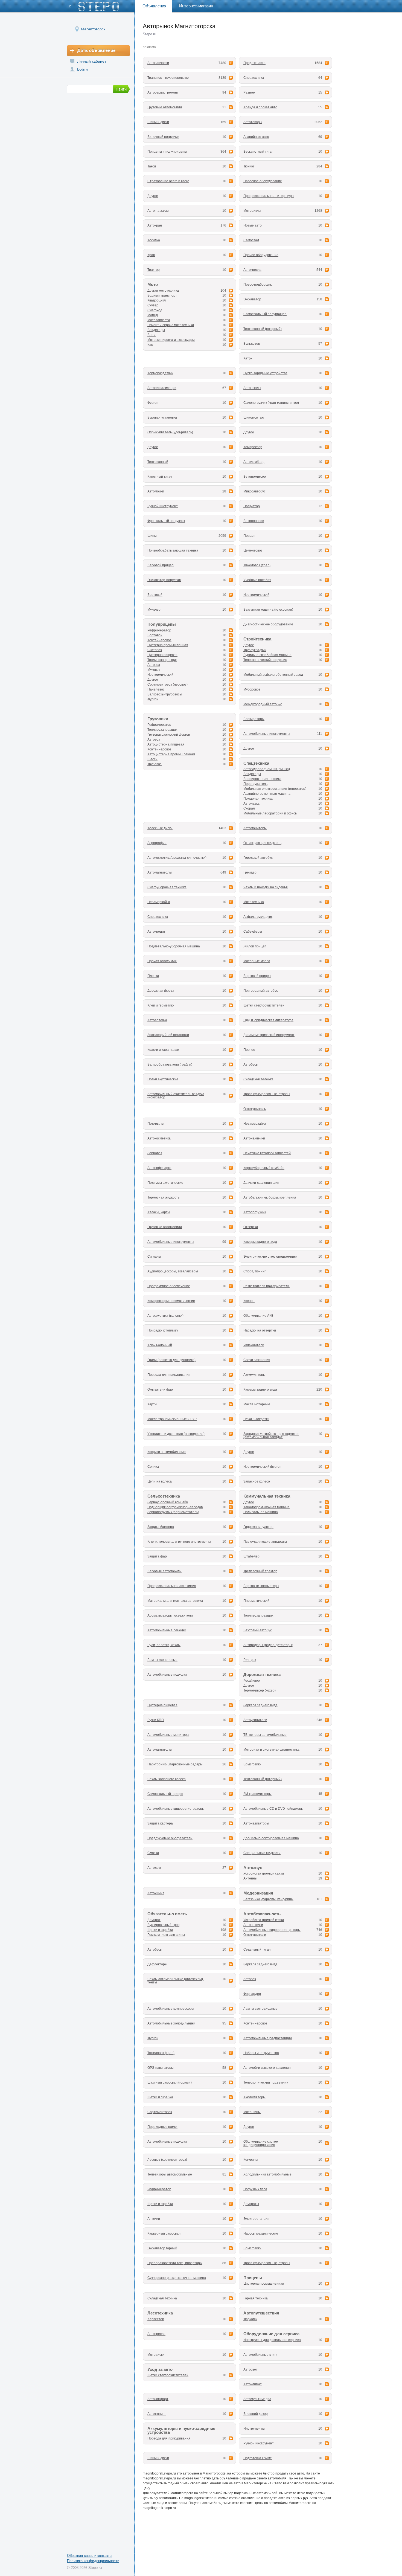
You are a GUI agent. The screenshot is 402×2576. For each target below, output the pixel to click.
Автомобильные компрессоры (171, 2009)
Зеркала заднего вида (260, 1705)
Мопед (153, 315)
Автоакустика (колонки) (165, 1316)
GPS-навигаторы (161, 2068)
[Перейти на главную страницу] (94, 6)
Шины (152, 536)
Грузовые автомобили (165, 107)
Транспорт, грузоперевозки (168, 78)
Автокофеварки (159, 1168)
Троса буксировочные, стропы (267, 1094)
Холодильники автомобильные (267, 2174)
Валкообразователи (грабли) (170, 1064)
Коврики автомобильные (167, 1452)
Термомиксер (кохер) (260, 1690)
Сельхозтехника (164, 1496)
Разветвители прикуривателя (266, 1286)
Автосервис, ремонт (163, 92)
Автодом (154, 1868)
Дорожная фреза (161, 991)
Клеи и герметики (161, 1005)
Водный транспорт (162, 295)
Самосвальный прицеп (165, 1794)
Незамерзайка (159, 902)
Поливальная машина (261, 1512)
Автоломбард (254, 462)
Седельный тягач (257, 1950)
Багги (152, 335)
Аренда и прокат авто (260, 107)
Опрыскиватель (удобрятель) (170, 432)
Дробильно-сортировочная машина (271, 1838)
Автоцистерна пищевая (166, 744)
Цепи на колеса (160, 1481)
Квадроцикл (157, 300)
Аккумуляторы (254, 1375)
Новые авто (253, 225)
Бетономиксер (255, 477)
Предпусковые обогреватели (170, 1838)
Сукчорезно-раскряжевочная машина (177, 2278)
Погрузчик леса (255, 2189)
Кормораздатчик (160, 373)
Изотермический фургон (262, 1467)
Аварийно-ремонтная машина (267, 794)
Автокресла (252, 270)
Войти (82, 69)
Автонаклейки (254, 1138)
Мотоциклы (252, 211)
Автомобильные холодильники (171, 2023)
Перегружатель (255, 784)
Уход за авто (160, 2369)
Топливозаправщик (162, 660)
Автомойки (156, 491)
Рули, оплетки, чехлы (164, 1645)
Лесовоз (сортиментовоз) (167, 2160)
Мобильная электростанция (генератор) (275, 789)
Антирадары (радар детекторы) (268, 1645)
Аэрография (157, 843)
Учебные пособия (257, 580)
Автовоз (154, 665)
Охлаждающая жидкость (262, 843)
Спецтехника (254, 78)
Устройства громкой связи (264, 1873)
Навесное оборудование (263, 181)
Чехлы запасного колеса (167, 1779)
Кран (151, 255)
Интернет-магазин (196, 6)
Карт (151, 345)
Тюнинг (249, 166)
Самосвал (251, 240)
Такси (152, 166)
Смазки (153, 1853)
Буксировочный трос (163, 1925)
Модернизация (258, 1893)
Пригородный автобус (261, 991)
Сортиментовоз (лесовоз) (167, 684)
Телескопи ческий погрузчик (265, 660)
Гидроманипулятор (258, 1527)
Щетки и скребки (160, 1930)
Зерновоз (155, 1153)
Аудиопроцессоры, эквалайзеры (173, 1271)
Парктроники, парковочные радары (175, 1764)
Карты (152, 1404)
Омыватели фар (160, 1389)
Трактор (154, 270)
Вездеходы (156, 330)
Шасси (152, 759)
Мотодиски (156, 2355)
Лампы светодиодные (260, 2009)
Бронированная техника (262, 779)
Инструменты (254, 2429)
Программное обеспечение (169, 1286)
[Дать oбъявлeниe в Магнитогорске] (98, 51)
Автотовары (253, 122)
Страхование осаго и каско (168, 181)
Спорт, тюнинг (254, 1271)
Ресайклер (252, 1681)
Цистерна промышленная (168, 645)
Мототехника (254, 902)
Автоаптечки (253, 1925)
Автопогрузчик (255, 1212)
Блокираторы (254, 719)
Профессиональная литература (269, 196)
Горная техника (256, 2298)
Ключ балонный (160, 1345)
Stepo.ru (149, 34)
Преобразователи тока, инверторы (175, 2263)
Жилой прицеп (255, 946)
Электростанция (256, 2219)
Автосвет (250, 2369)
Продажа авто (254, 63)
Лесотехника (160, 2313)
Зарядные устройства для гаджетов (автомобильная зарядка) (271, 1435)
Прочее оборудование (261, 255)
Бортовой (155, 595)
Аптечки (154, 2219)
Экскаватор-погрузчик (164, 580)
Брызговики (252, 1764)
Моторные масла (257, 961)
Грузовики (158, 719)
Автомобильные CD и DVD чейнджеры (273, 1809)
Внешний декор (256, 2414)
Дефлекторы (157, 1964)
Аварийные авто (256, 137)
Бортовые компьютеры (261, 1586)
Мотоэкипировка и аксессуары (171, 340)
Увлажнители (254, 1345)
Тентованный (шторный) (263, 329)
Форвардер (252, 1994)
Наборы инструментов (261, 2053)
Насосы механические (261, 2233)
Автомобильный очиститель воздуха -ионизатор (176, 1096)
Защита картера (160, 1823)
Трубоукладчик (255, 650)
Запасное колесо (257, 1481)
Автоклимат (253, 2384)
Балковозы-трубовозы (165, 694)
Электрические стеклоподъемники (270, 1257)
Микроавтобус (254, 491)
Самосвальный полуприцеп (265, 314)
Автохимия (156, 1893)
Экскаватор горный (162, 2248)
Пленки (153, 976)
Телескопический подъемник (266, 2082)
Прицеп (249, 536)
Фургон (153, 403)
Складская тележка (258, 1079)
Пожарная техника (258, 799)
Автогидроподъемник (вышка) (267, 769)
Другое (153, 196)
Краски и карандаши (163, 1050)
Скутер (153, 305)
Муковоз (154, 670)
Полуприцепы (162, 624)
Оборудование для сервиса (271, 2334)
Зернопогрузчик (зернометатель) (173, 1512)
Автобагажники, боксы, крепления (270, 1197)
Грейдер (250, 872)
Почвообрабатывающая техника (173, 550)
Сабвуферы (253, 932)
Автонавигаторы (256, 1823)
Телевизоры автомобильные (170, 2174)
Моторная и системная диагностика (271, 1750)
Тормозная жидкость (163, 1197)
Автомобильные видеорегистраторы (176, 1809)
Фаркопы (250, 2319)
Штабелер (251, 1556)
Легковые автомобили (164, 1571)
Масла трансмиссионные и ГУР (172, 1419)
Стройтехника (257, 639)
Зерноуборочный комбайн (168, 1502)
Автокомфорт (158, 2399)
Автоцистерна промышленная (171, 754)
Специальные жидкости (262, 1853)
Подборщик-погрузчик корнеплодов (175, 1507)
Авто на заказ (158, 211)
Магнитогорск (93, 29)
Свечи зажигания (257, 1360)
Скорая (249, 808)
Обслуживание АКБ (258, 1316)
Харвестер (156, 2319)
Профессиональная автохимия (172, 1586)
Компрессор (253, 447)
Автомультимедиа (257, 2399)
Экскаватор (252, 299)
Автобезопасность (262, 1914)
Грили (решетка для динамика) (171, 1360)
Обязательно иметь (167, 1914)
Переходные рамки (162, 2127)
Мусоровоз (252, 689)
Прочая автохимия (162, 961)
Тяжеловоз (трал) (257, 565)
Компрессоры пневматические (171, 1301)
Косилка (154, 240)
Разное (249, 92)
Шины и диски (158, 122)
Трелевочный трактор (260, 1571)
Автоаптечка (157, 1020)
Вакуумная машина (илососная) (268, 610)
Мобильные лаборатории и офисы (270, 813)
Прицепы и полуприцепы (167, 152)
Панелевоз (156, 689)
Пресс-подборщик (257, 285)
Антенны (250, 1878)
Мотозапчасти (159, 320)
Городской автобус (258, 858)
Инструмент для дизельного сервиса (272, 2340)
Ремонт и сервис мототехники (171, 325)
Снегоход (155, 310)
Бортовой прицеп (257, 976)
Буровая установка (162, 417)
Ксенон (249, 1301)
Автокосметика (159, 1138)
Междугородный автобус (263, 704)
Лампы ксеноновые (162, 1660)
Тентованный (158, 462)
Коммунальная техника (267, 1496)
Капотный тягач (160, 477)
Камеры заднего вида (260, 1242)
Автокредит (156, 932)
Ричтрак (250, 1660)
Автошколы (252, 388)
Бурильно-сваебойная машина (267, 655)
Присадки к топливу (163, 1330)
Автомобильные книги (260, 2355)
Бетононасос (254, 521)
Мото (153, 285)
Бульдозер (252, 344)
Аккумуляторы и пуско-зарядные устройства (181, 2431)
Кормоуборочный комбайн (264, 1168)
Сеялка (153, 1467)
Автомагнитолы (160, 872)
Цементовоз (253, 550)
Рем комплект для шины (166, 1935)
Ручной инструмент (163, 506)
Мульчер (154, 610)
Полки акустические (163, 1079)
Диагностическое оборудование (268, 624)
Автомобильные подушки (167, 1675)
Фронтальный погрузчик (166, 521)
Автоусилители (255, 1720)
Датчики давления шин (261, 1183)
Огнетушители (255, 1935)
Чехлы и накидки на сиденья (266, 887)
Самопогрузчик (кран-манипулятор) (271, 403)
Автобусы (251, 1064)
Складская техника (162, 2298)
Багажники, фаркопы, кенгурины (268, 1899)
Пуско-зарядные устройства (265, 373)
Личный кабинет (92, 61)
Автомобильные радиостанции (268, 2038)
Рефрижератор (159, 630)
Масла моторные (257, 1404)
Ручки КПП (156, 1720)
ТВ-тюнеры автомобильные (265, 1735)
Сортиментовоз (160, 2112)
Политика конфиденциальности (93, 2561)
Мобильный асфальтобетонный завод (273, 675)
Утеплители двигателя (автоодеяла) (176, 1434)
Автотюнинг (157, 2414)
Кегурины (251, 2160)
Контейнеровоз (159, 640)
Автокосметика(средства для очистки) (177, 858)
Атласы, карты (159, 1212)
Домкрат (154, 1920)
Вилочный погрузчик (163, 137)
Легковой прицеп (161, 565)
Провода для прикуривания (169, 1375)
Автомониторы (255, 828)
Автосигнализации (162, 388)
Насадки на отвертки (260, 1330)
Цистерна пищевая (162, 655)
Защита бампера (161, 1527)
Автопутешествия (261, 2313)
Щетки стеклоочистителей (264, 1005)
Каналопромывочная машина (266, 1507)
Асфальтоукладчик (258, 917)
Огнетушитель (255, 1109)
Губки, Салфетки (256, 1419)
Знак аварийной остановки (168, 1035)
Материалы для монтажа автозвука (175, 1601)
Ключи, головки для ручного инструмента (179, 1542)
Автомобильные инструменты (267, 734)
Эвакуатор (252, 506)
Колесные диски (160, 828)
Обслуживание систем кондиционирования (261, 2143)
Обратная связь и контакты (90, 2556)
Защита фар (157, 1556)
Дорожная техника (262, 1675)
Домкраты (251, 2204)
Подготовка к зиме (258, 2458)
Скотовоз (155, 650)
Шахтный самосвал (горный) (170, 2082)
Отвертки (251, 1227)
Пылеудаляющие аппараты (265, 1542)
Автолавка (251, 803)
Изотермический (256, 595)
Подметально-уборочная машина (174, 946)
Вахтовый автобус (258, 1630)
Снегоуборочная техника (167, 887)
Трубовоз (155, 764)
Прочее (249, 1050)
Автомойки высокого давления (267, 2068)
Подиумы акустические (165, 1183)
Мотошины (252, 2112)
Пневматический (256, 1601)
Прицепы (253, 2278)
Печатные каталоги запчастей (267, 1153)
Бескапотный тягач (258, 152)
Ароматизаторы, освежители (170, 1615)
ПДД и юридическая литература (268, 1020)
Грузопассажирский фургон (169, 735)
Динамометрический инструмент (269, 1035)
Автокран (155, 225)
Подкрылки (156, 1124)
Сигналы (154, 1257)
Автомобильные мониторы (168, 1735)
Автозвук (253, 1868)
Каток (248, 358)
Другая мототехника (163, 291)
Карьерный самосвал (164, 2233)
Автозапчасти (158, 63)
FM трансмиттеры (257, 1794)
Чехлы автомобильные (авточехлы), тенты (176, 1981)
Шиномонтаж (254, 417)
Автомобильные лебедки (167, 1630)
